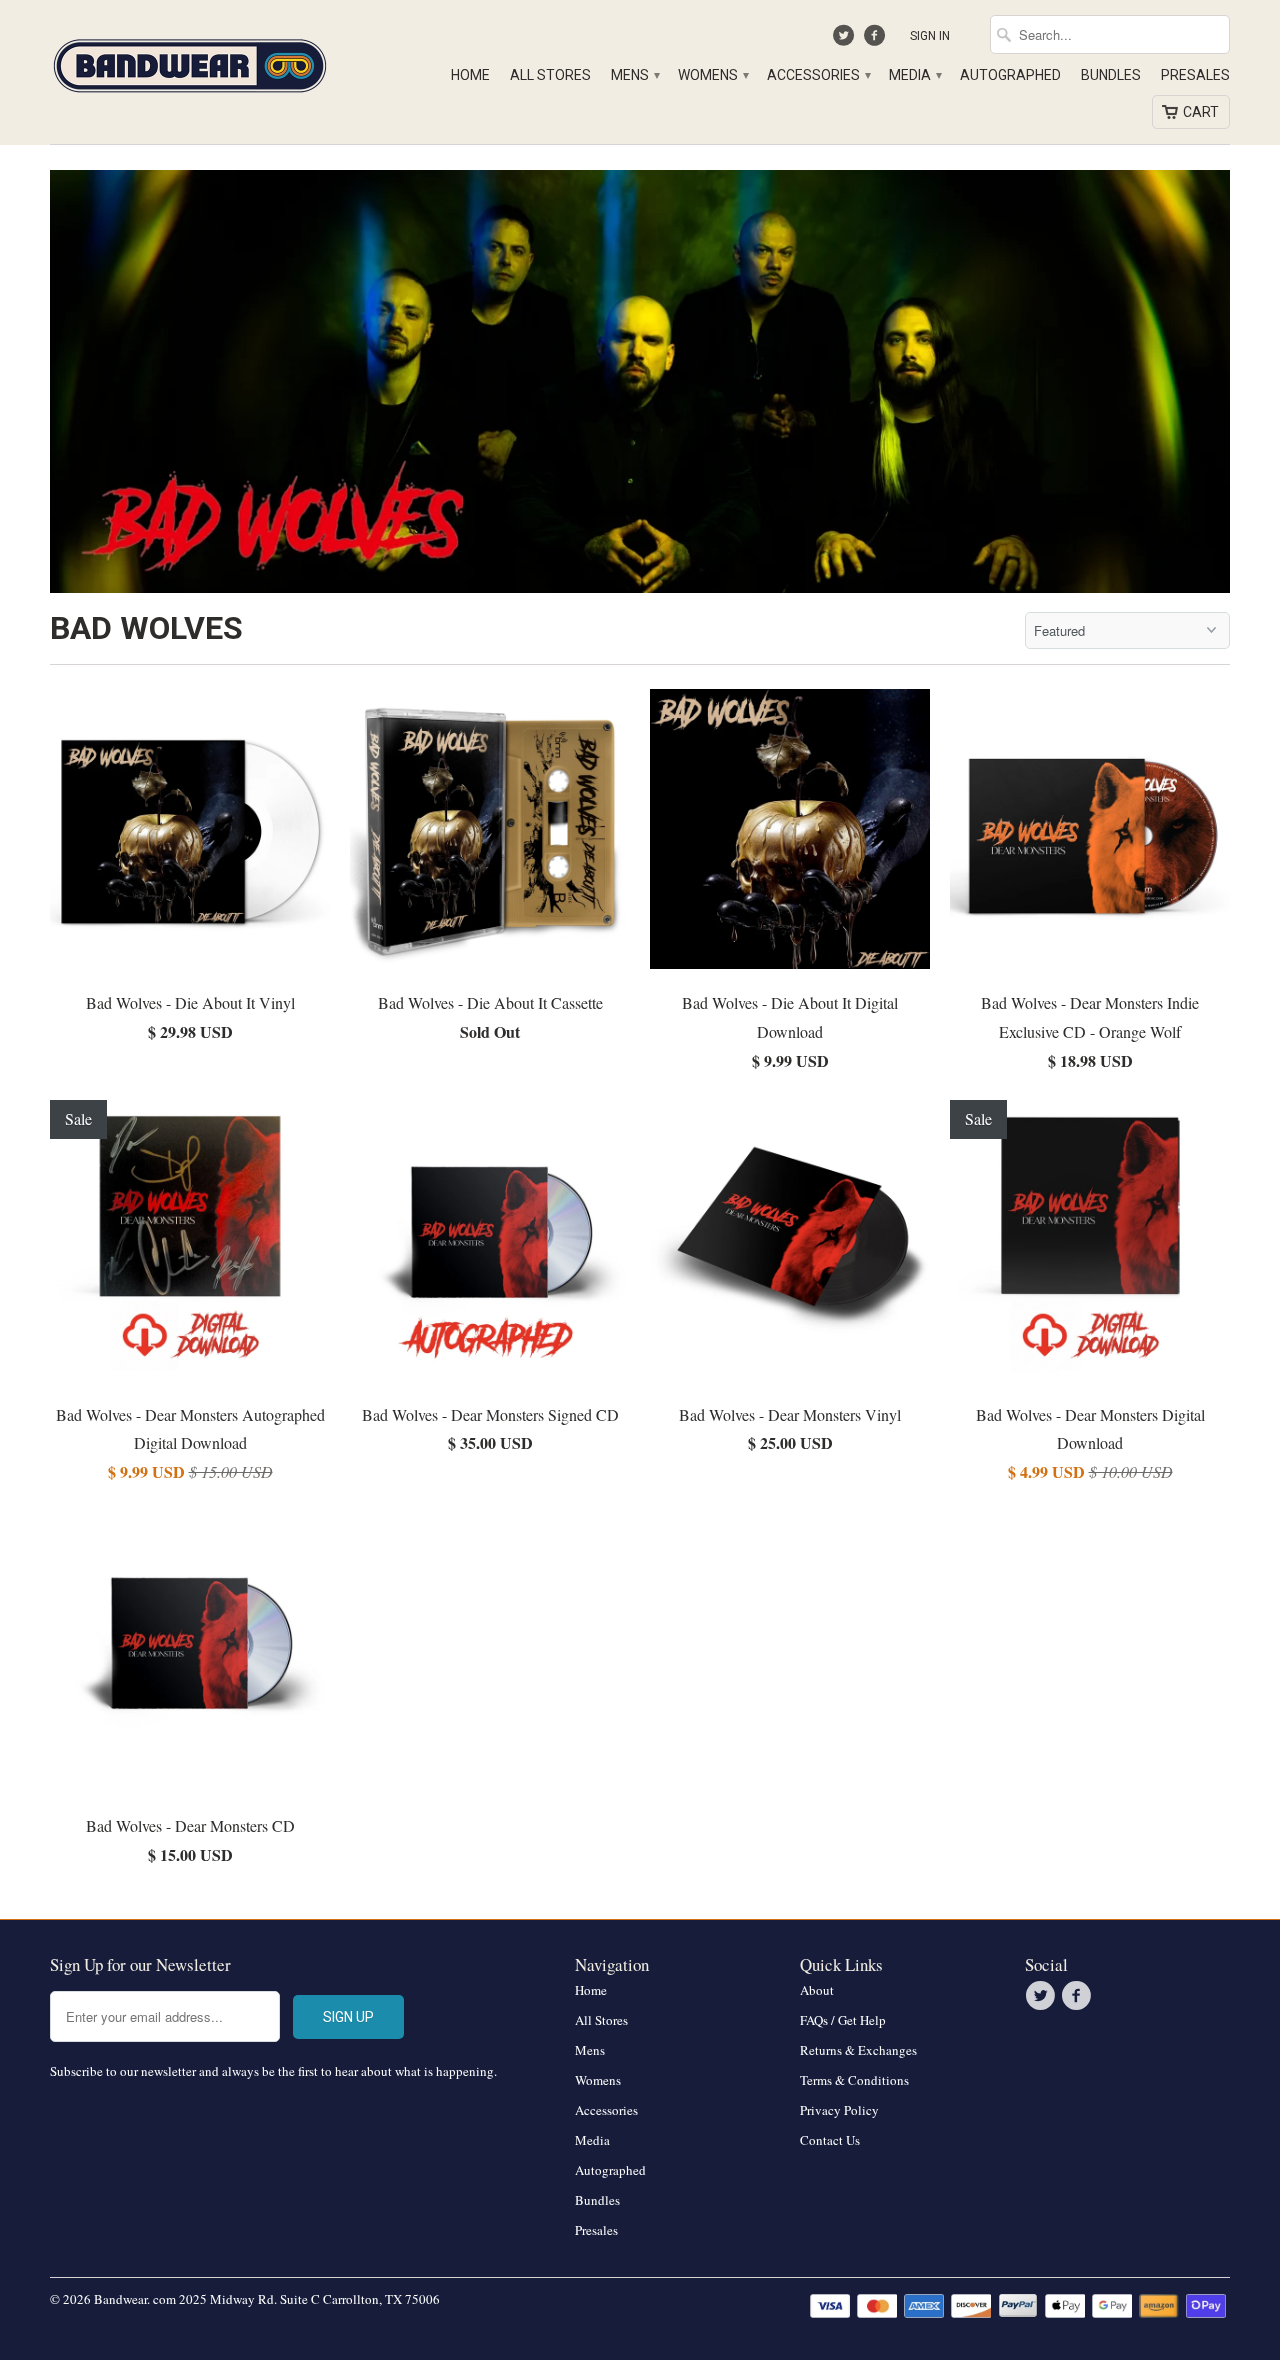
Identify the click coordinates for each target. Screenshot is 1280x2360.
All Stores (550, 75)
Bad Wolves (146, 628)
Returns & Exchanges (858, 2050)
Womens (712, 75)
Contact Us (830, 2140)
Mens (634, 75)
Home (470, 75)
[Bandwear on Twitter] (846, 40)
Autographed (1010, 75)
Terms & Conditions (854, 2080)
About (817, 1990)
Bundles (1111, 75)
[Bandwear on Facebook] (876, 40)
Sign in (930, 36)
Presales (1195, 75)
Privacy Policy (839, 2110)
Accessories (818, 75)
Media (914, 75)
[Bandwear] (190, 62)
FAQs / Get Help (843, 2020)
